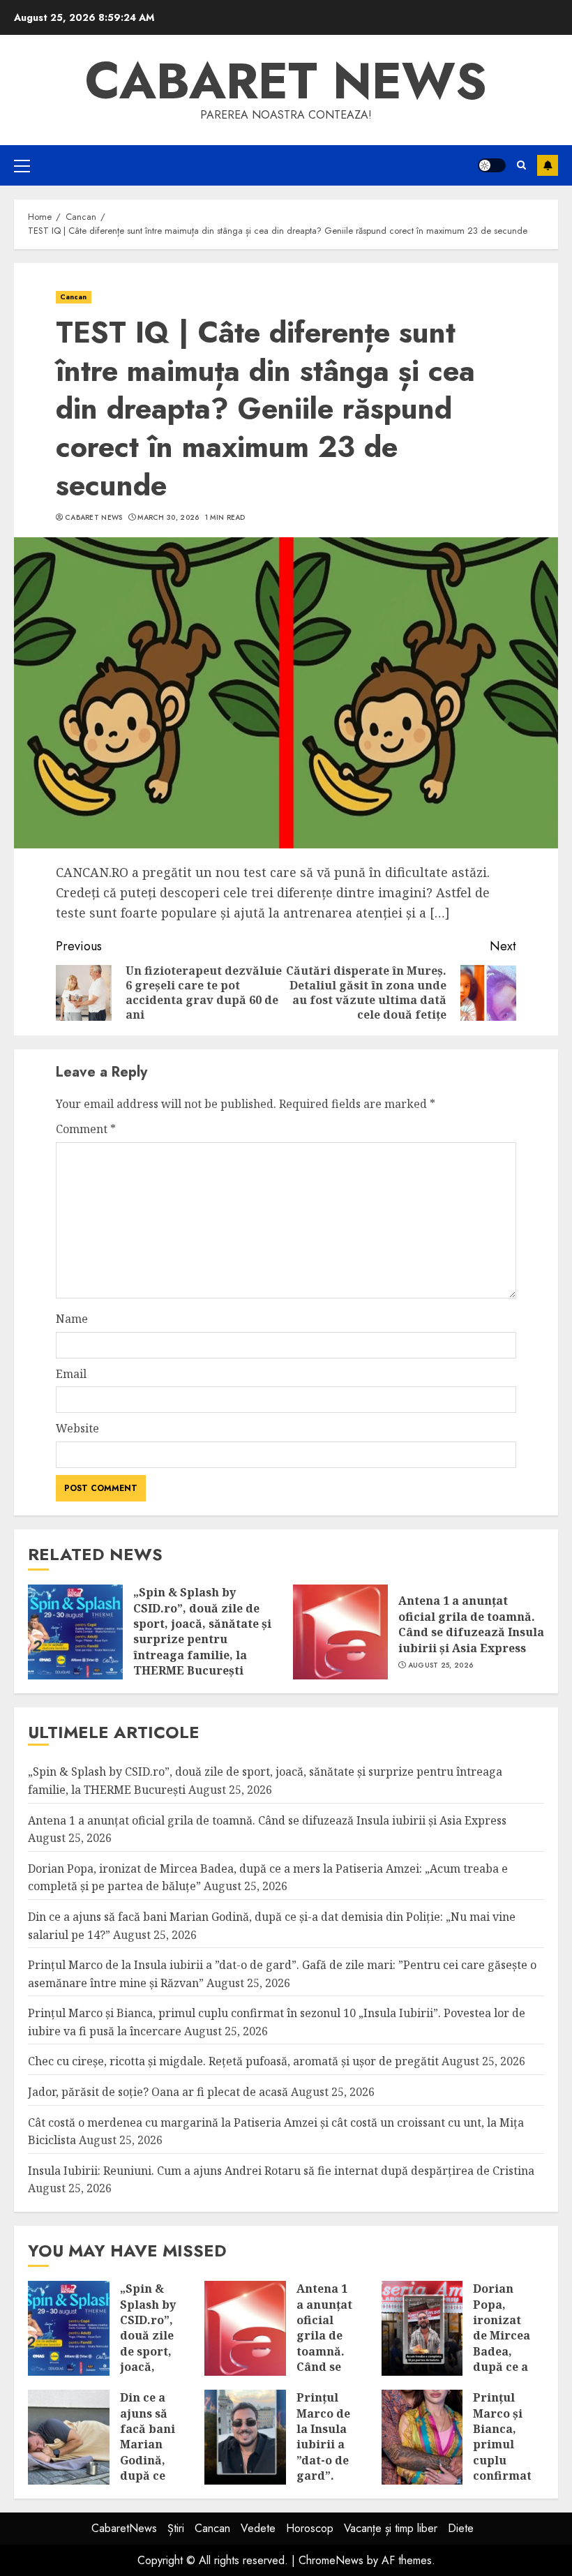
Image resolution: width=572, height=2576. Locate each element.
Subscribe (548, 165)
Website (77, 1428)
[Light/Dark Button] (492, 165)
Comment (86, 1129)
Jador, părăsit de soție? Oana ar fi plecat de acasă (158, 2092)
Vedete (258, 2528)
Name (72, 1319)
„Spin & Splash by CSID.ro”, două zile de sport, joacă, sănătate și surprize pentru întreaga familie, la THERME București (202, 1631)
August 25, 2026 (441, 1665)
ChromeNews (331, 2560)
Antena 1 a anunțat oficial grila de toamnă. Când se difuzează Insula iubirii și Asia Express (471, 1624)
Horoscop (310, 2528)
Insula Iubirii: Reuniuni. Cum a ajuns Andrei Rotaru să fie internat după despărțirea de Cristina (281, 2171)
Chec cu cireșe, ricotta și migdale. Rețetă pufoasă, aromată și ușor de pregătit (233, 2061)
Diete (461, 2528)
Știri (176, 2528)
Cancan (74, 297)
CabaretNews (124, 2528)
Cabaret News (94, 518)
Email (71, 1374)
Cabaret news (286, 81)
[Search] (521, 165)
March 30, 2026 (168, 518)
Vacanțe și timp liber (391, 2528)
